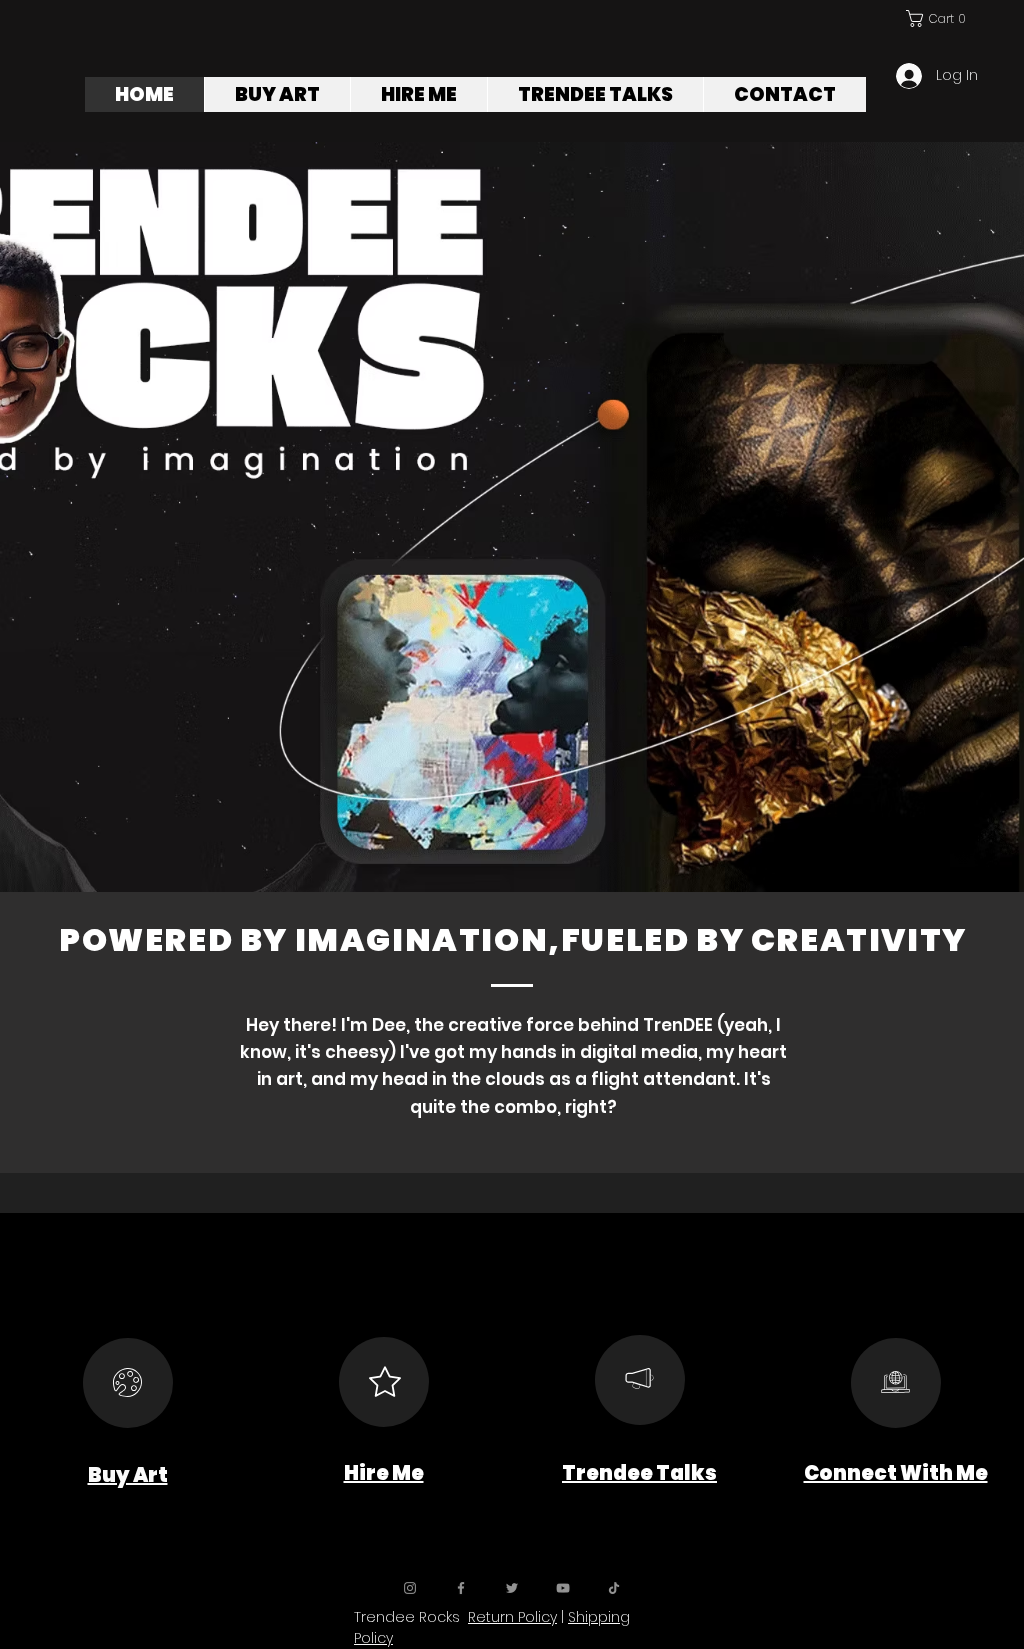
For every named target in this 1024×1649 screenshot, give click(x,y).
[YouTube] (563, 1588)
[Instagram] (410, 1588)
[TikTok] (614, 1588)
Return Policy (512, 1617)
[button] (938, 18)
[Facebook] (461, 1588)
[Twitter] (512, 1588)
